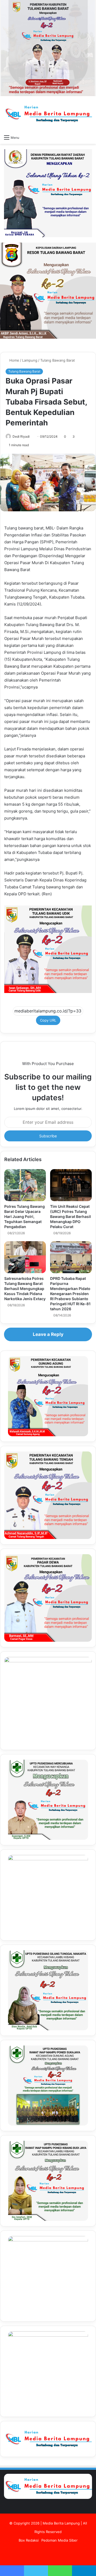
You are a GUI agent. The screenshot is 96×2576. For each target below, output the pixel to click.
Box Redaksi (29, 2540)
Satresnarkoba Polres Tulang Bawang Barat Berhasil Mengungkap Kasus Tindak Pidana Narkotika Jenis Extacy (25, 1289)
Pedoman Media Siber (59, 2540)
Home (14, 360)
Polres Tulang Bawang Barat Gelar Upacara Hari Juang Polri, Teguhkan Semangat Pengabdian (25, 1216)
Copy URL (48, 1020)
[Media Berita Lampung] (48, 114)
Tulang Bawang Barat (58, 360)
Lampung (30, 360)
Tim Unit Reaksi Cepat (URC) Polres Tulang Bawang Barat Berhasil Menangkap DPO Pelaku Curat (71, 1216)
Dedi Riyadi (21, 436)
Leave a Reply (48, 1334)
